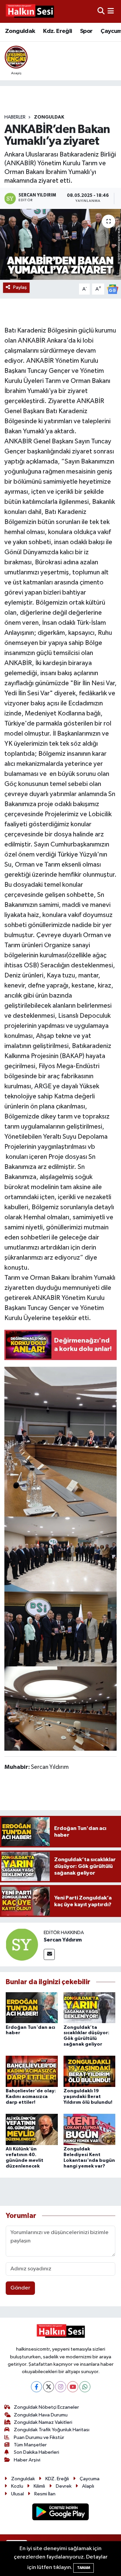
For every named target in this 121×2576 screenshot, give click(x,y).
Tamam (84, 2568)
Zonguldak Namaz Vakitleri (43, 2422)
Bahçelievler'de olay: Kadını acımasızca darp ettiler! (31, 2097)
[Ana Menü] (111, 11)
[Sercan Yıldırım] (22, 1944)
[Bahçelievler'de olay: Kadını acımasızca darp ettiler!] (32, 2071)
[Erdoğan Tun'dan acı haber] (32, 2007)
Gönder (20, 2288)
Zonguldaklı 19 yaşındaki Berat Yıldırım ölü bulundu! (88, 2097)
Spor (86, 31)
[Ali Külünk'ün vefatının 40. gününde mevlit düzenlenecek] (32, 2129)
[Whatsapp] (85, 2387)
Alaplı (88, 2486)
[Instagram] (61, 2387)
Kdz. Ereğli (57, 31)
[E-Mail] (49, 1954)
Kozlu (17, 2486)
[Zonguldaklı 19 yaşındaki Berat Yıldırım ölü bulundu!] (90, 2071)
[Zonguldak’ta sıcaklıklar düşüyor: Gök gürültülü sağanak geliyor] (90, 2007)
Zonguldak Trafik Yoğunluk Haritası (52, 2430)
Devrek (64, 2486)
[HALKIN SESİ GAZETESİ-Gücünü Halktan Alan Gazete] (30, 11)
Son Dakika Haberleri (36, 2452)
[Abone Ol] (113, 289)
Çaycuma (90, 2479)
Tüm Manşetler (30, 2445)
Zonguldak (20, 31)
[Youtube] (73, 2387)
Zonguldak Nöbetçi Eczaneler (46, 2407)
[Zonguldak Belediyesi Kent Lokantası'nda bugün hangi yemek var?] (90, 2129)
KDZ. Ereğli (57, 2479)
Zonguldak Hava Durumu (41, 2415)
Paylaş (20, 287)
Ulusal (17, 2494)
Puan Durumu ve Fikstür (39, 2437)
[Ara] (101, 11)
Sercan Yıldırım (63, 1940)
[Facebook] (36, 2387)
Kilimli (39, 2486)
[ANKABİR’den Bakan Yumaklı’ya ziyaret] (61, 244)
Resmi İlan (45, 2494)
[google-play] (61, 2513)
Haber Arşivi (27, 2460)
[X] (49, 2387)
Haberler (15, 117)
